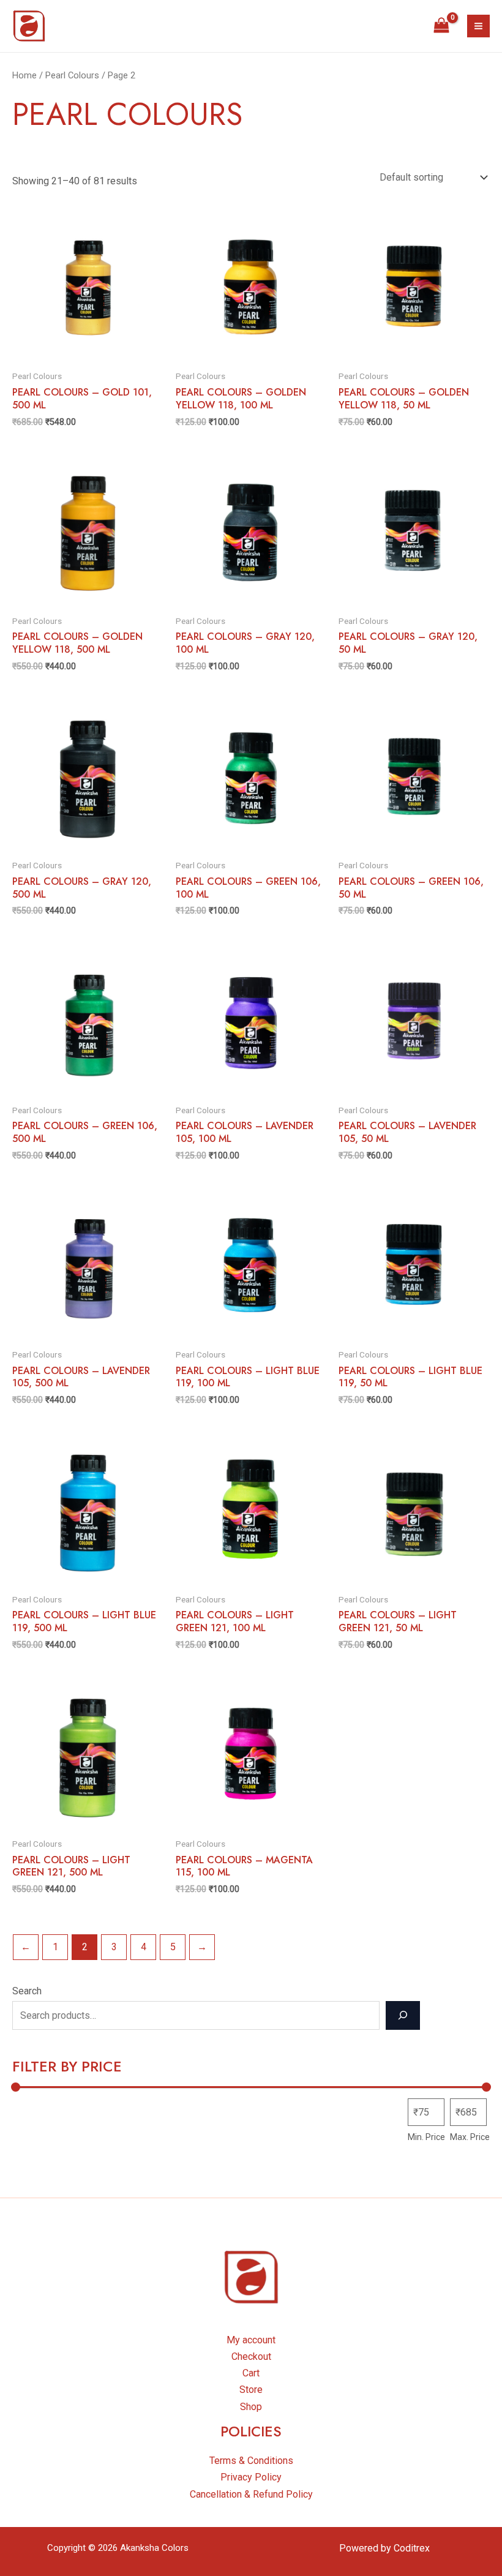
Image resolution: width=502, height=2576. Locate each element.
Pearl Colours (72, 75)
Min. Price (426, 2137)
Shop (251, 2407)
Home (24, 75)
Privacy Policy (251, 2477)
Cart (251, 2373)
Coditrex (412, 2548)
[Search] (403, 2015)
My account (251, 2340)
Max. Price (470, 2137)
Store (251, 2390)
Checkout (251, 2356)
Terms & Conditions (251, 2461)
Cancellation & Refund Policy (251, 2494)
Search (27, 1991)
